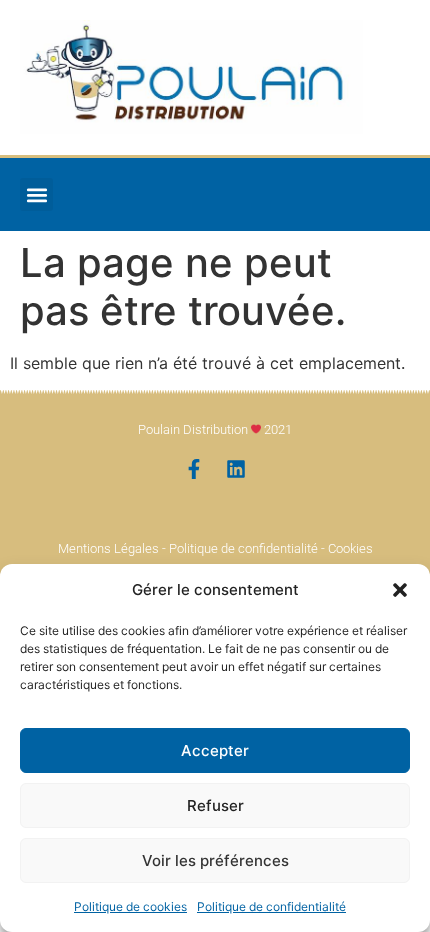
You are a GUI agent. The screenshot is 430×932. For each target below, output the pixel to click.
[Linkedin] (236, 469)
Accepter (215, 750)
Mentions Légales (108, 548)
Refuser (215, 805)
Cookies (350, 548)
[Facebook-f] (194, 469)
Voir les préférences (215, 860)
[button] (400, 590)
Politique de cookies (130, 906)
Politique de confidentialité (271, 906)
